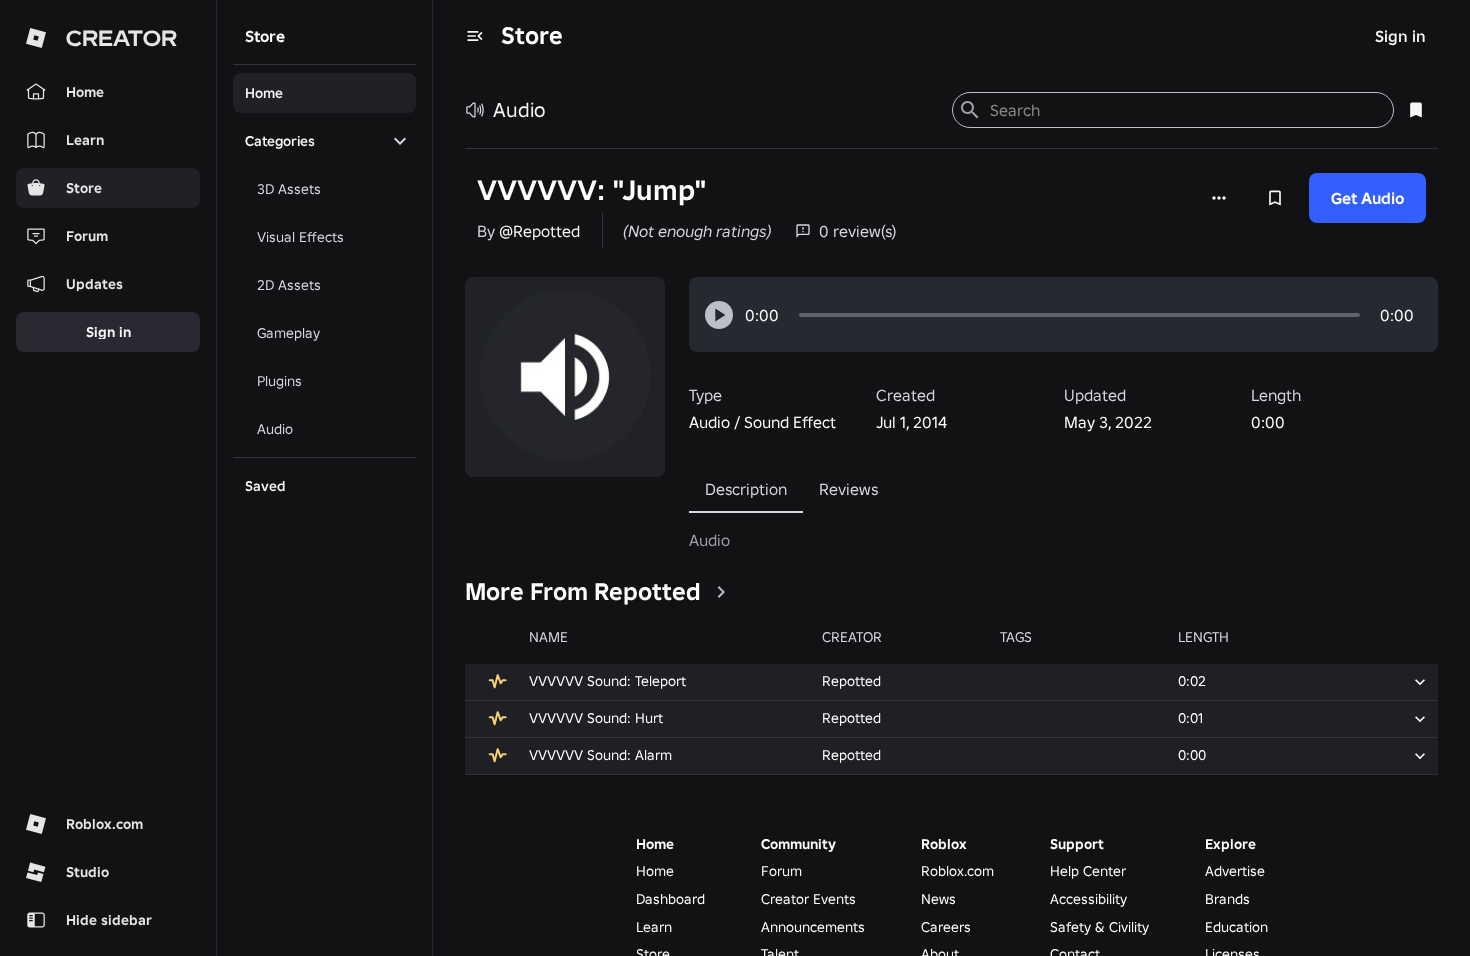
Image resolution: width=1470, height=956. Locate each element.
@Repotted (539, 231)
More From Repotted (583, 591)
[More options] (1219, 198)
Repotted (851, 681)
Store (532, 35)
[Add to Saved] (1275, 198)
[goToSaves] (1416, 110)
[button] (719, 315)
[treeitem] (324, 93)
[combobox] (1184, 110)
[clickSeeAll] (721, 592)
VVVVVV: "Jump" (592, 190)
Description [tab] (746, 489)
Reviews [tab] (848, 489)
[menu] (475, 36)
